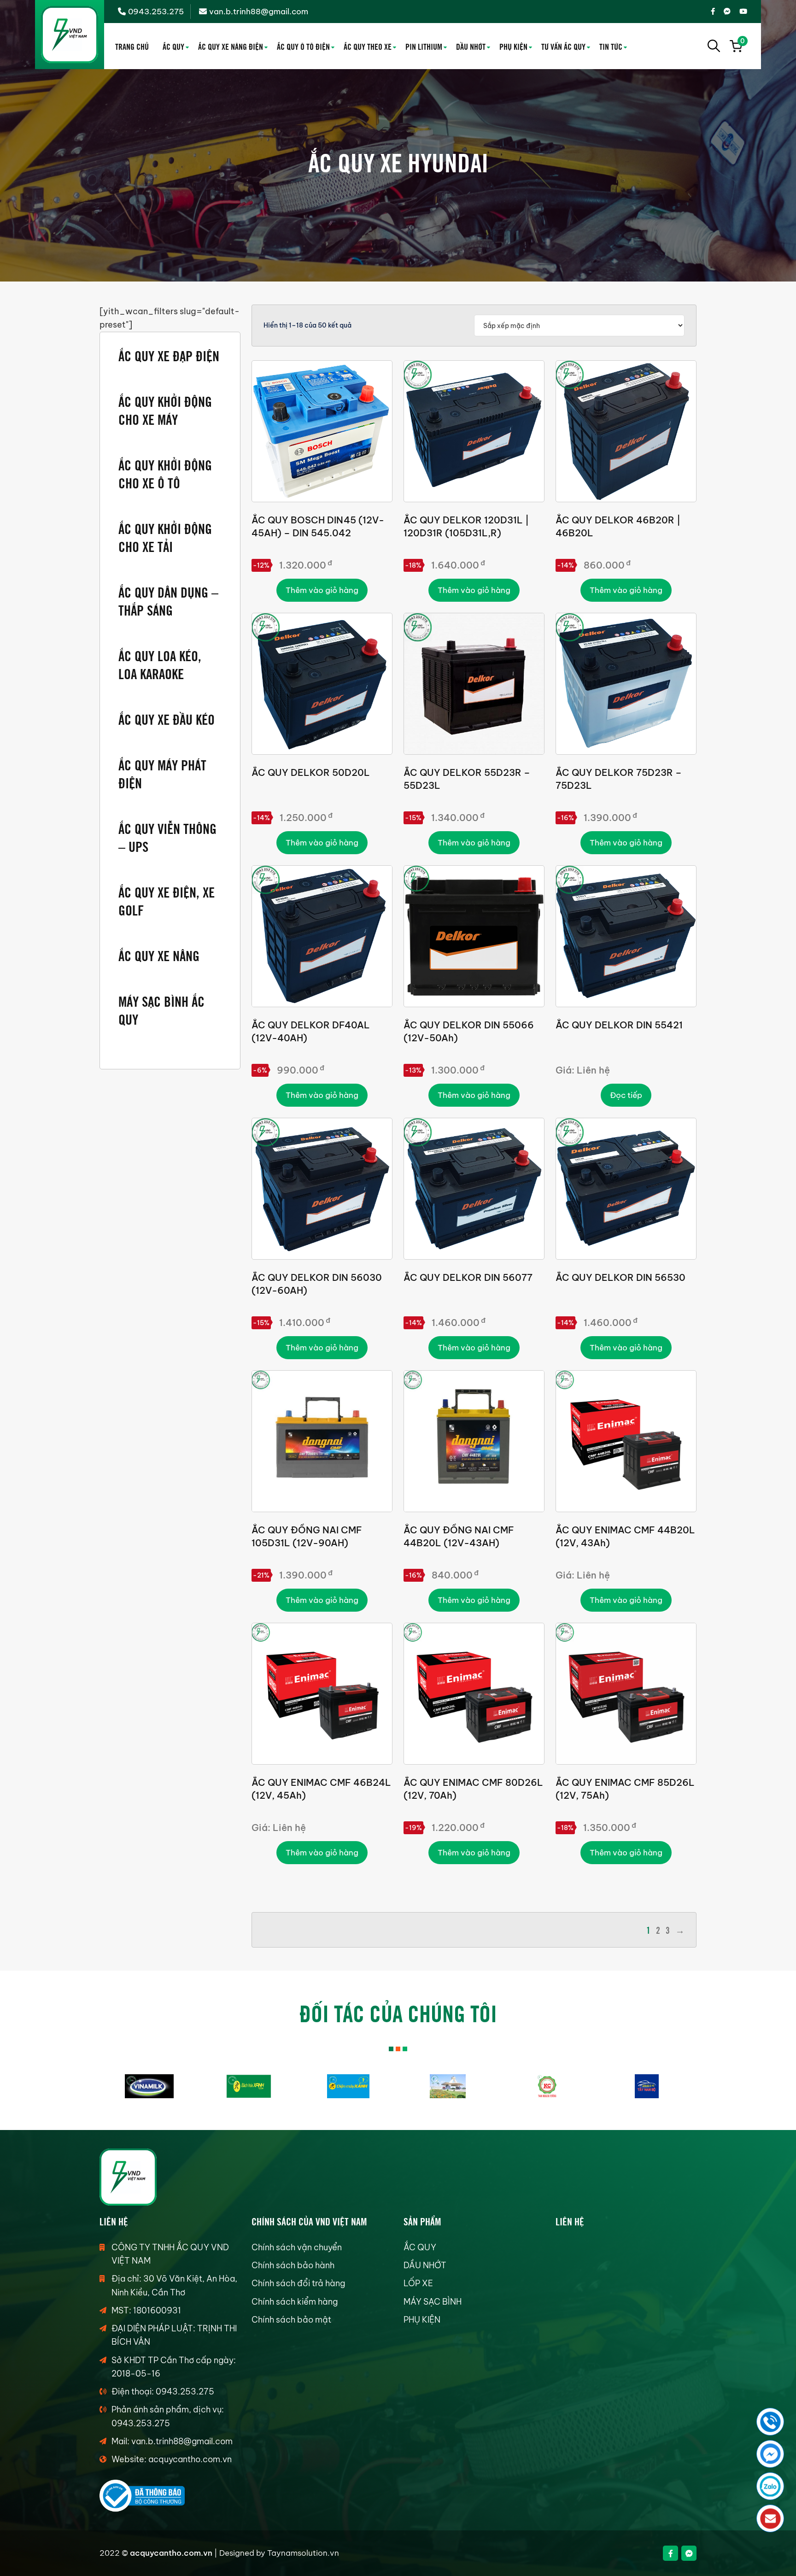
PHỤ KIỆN (513, 46)
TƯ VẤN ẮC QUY (563, 46)
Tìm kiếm (714, 46)
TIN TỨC (611, 46)
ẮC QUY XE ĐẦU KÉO (167, 719)
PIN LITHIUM (424, 46)
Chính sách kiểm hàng (295, 2302)
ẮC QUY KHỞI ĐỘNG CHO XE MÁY (165, 410)
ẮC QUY (173, 46)
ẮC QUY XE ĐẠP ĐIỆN (169, 355)
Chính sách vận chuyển (297, 2247)
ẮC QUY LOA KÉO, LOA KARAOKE (160, 664)
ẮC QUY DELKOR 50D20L (311, 772)
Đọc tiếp (626, 1095)
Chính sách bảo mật (291, 2320)
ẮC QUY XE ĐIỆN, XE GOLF (167, 900)
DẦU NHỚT (471, 46)
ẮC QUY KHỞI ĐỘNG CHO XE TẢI (165, 537)
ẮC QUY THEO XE (368, 46)
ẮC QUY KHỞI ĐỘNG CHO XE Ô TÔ (165, 473)
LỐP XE (418, 2283)
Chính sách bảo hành (293, 2265)
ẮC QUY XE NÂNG (159, 955)
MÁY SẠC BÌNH (433, 2302)
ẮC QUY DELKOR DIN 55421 (619, 1025)
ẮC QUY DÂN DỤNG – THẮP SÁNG (168, 600)
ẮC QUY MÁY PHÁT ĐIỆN (162, 773)
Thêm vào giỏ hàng (322, 590)
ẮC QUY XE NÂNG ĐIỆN (231, 46)
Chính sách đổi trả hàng (298, 2283)
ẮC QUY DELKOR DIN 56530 (620, 1277)
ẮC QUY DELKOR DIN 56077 (468, 1277)
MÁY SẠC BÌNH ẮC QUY (161, 1009)
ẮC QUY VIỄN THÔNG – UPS (167, 837)
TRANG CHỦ (132, 46)
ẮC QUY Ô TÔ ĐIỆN (303, 46)
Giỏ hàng (741, 42)
